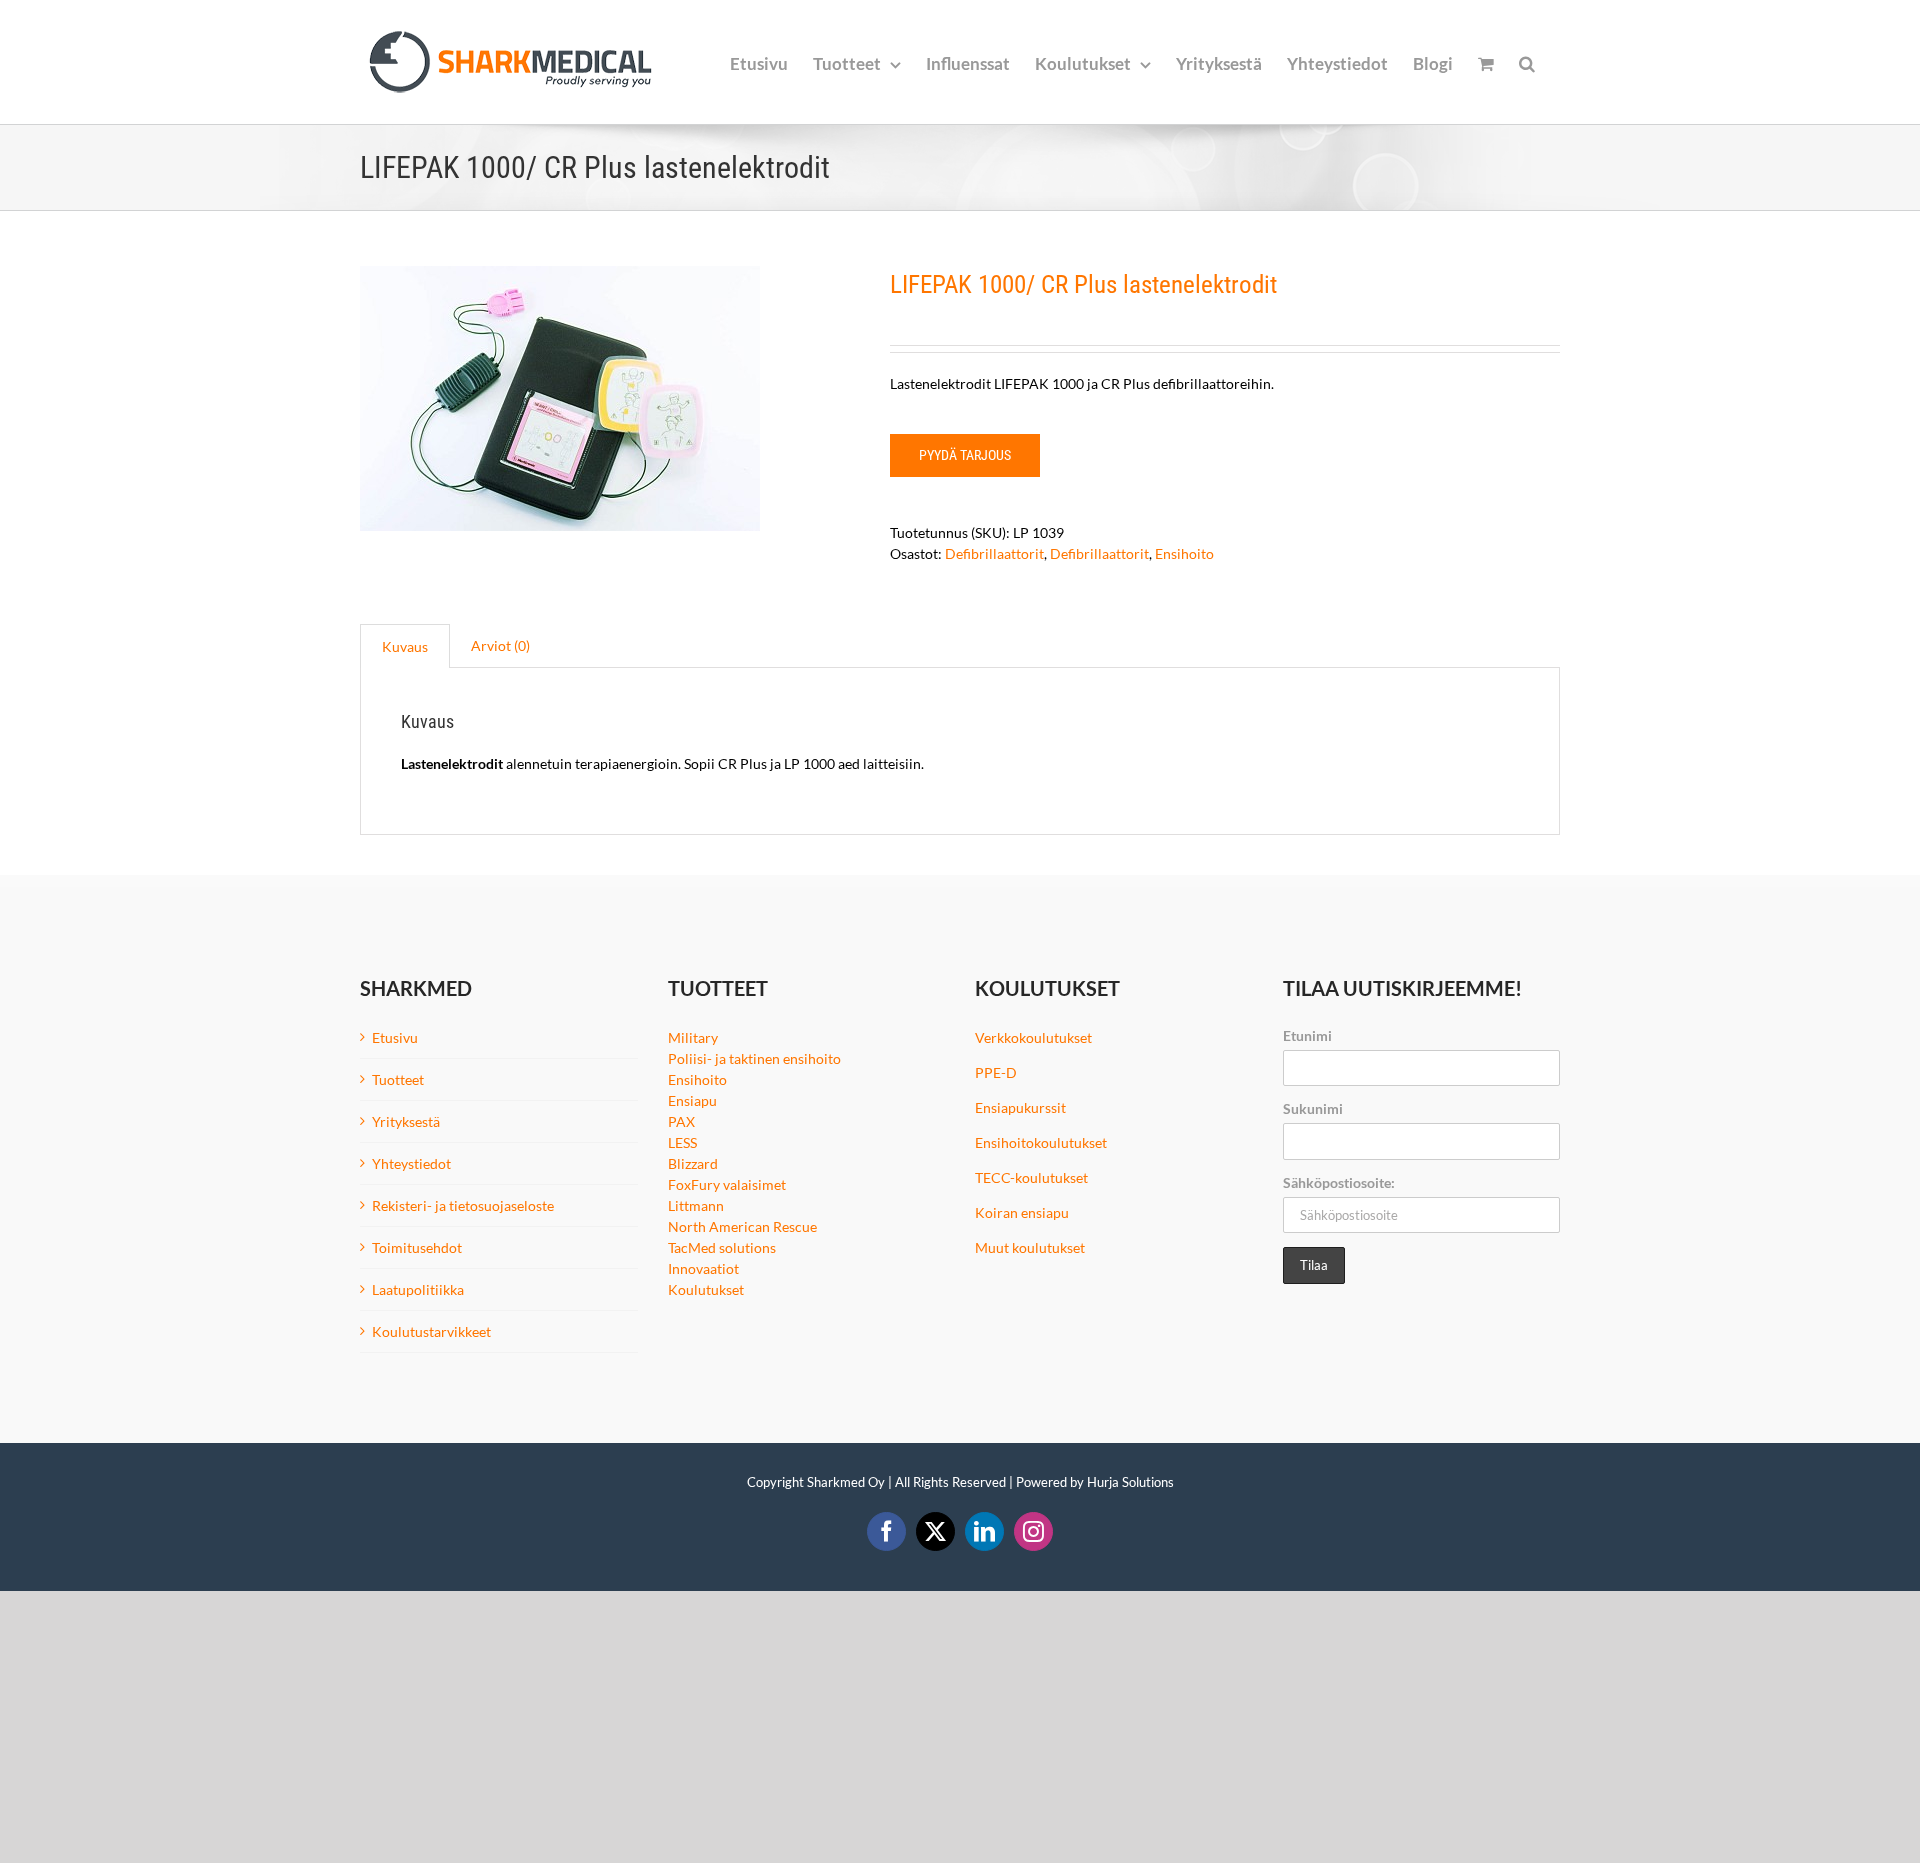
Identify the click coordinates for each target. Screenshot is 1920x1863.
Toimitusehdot (417, 1247)
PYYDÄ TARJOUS (965, 455)
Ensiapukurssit (1020, 1107)
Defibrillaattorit (994, 553)
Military (693, 1037)
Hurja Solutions (1130, 1482)
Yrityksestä (406, 1121)
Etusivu (395, 1037)
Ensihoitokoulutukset (1041, 1142)
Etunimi (1307, 1035)
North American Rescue (742, 1226)
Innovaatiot (703, 1268)
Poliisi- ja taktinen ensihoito (754, 1058)
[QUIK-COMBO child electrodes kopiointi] (610, 398)
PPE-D (996, 1072)
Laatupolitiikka (418, 1289)
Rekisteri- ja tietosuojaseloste (463, 1205)
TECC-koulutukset (1031, 1177)
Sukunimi (1313, 1108)
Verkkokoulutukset (1033, 1037)
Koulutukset (706, 1289)
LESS (682, 1142)
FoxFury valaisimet (727, 1184)
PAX (681, 1121)
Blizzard (693, 1163)
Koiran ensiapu (1022, 1212)
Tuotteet (398, 1079)
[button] (1527, 62)
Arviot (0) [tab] (500, 645)
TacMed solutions (722, 1247)
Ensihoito (1184, 553)
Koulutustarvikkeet (431, 1331)
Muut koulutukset (1030, 1247)
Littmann (696, 1205)
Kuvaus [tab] (405, 646)
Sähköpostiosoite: (1339, 1182)
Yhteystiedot (411, 1163)
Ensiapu (692, 1100)
